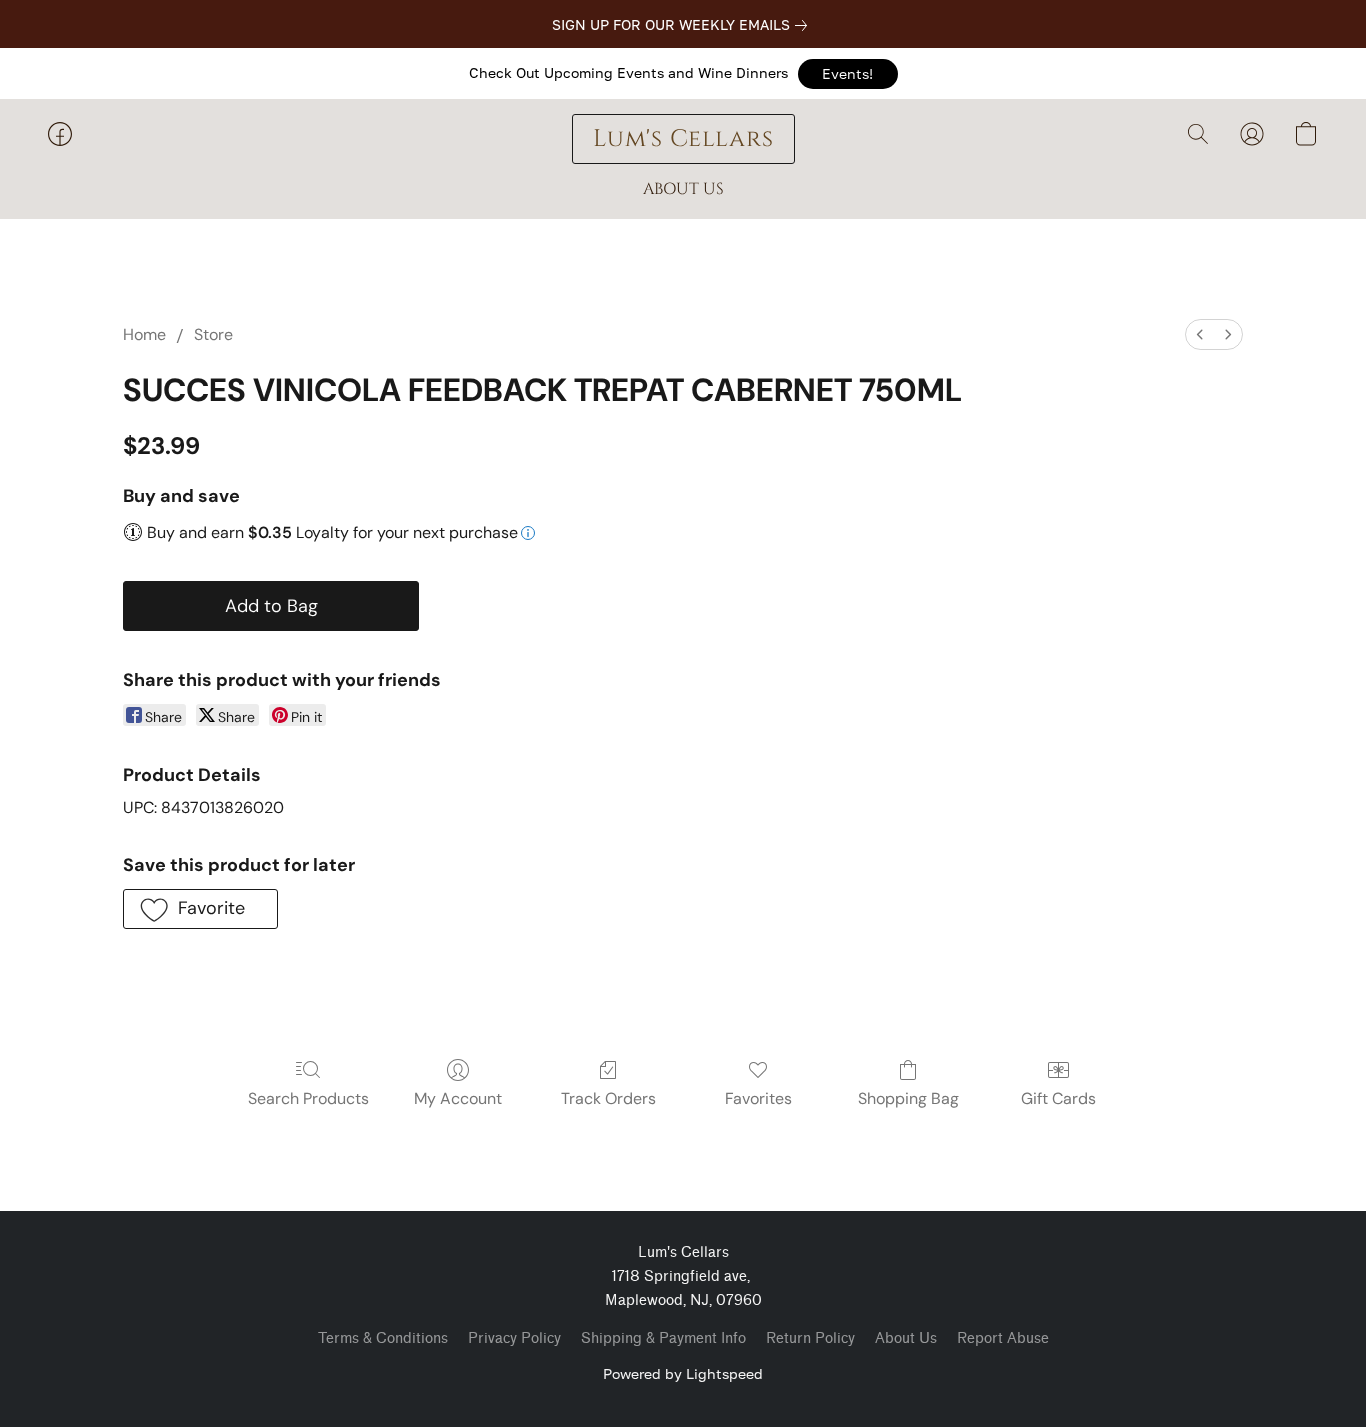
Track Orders (608, 1098)
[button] (848, 74)
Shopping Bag (908, 1098)
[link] (683, 25)
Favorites (758, 1098)
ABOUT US (683, 189)
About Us (906, 1338)
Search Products (308, 1098)
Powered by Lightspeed (683, 1373)
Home (144, 334)
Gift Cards (1058, 1098)
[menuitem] (1200, 334)
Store (213, 334)
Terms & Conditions (383, 1338)
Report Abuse (1003, 1338)
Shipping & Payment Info (663, 1338)
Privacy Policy (514, 1338)
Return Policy (810, 1338)
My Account (458, 1098)
